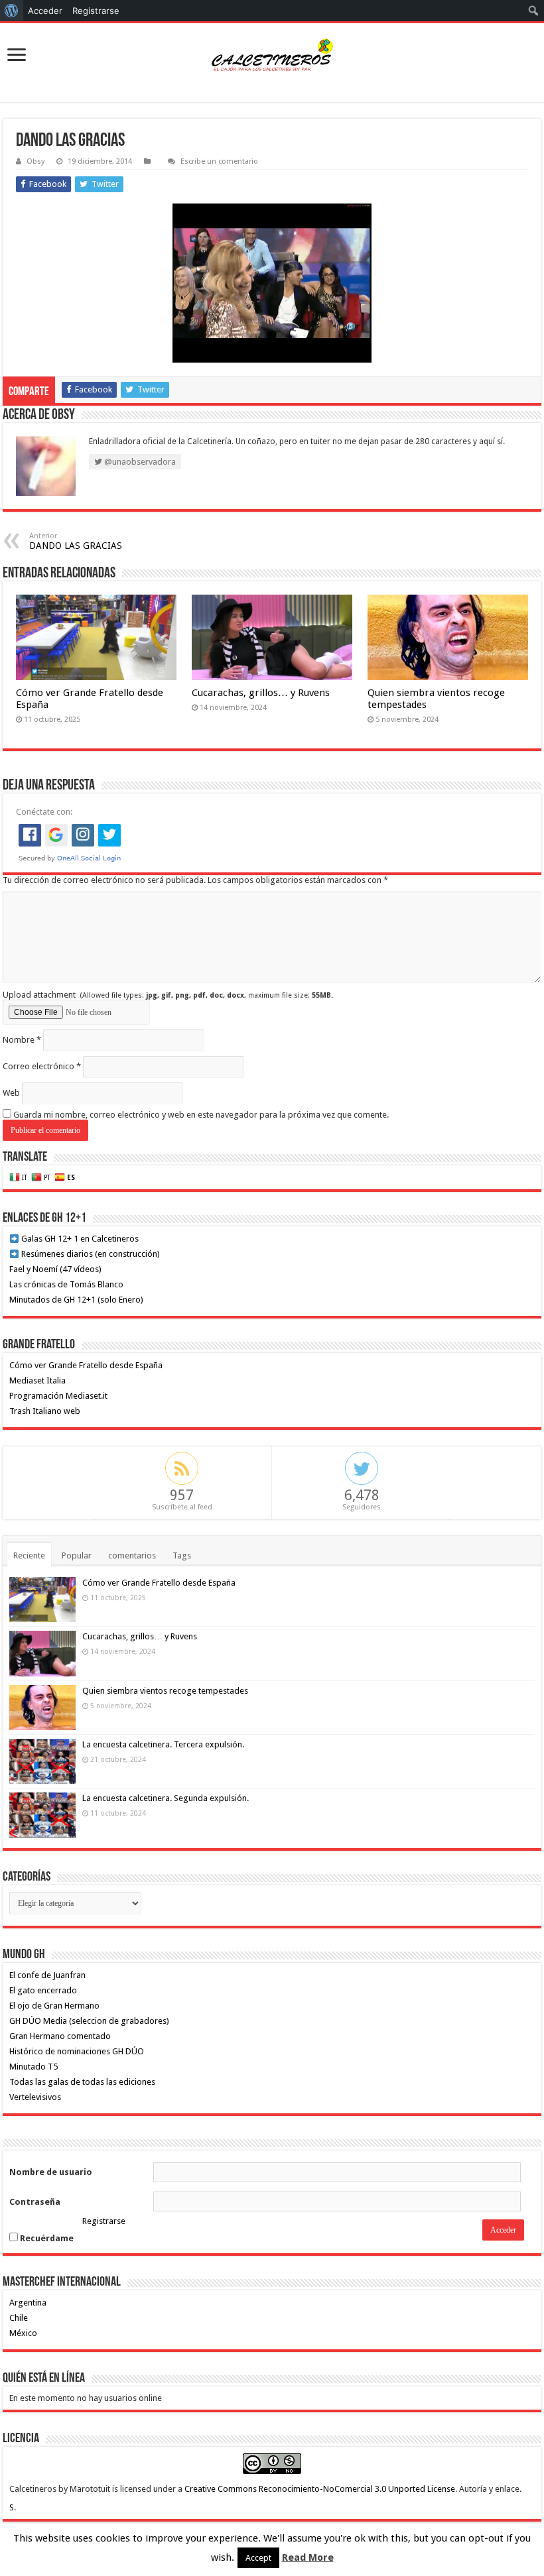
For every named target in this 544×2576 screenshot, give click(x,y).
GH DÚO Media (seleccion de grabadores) (89, 2021)
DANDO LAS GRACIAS (76, 541)
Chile (19, 2318)
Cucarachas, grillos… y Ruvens (261, 693)
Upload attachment (168, 995)
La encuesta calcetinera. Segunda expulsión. (166, 1798)
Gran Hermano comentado (60, 2036)
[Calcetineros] (272, 56)
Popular (77, 1555)
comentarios (132, 1555)
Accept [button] (258, 2558)
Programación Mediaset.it (58, 1396)
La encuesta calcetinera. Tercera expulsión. (163, 1744)
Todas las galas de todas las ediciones (82, 2082)
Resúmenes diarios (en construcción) (90, 1254)
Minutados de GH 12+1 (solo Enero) (76, 1300)
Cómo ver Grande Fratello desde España (86, 1365)
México (23, 2333)
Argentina (28, 2303)
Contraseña (35, 2202)
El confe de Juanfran (47, 1975)
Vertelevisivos (35, 2097)
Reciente (29, 1555)
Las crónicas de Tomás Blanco (66, 1284)
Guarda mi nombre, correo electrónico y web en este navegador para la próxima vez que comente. (201, 1115)
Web (11, 1093)
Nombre (22, 1040)
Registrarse (104, 2221)
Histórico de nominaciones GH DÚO (77, 2051)
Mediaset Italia (37, 1380)
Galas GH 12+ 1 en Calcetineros (79, 1239)
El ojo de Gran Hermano (54, 2006)
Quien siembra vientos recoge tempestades (165, 1691)
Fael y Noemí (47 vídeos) (55, 1269)
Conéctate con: (44, 812)
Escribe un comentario (219, 161)
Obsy (35, 161)
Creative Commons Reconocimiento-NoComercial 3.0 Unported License (320, 2489)
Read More (308, 2557)
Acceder (45, 11)
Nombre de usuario (51, 2172)
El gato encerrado (43, 1990)
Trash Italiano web (45, 1411)
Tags (182, 1555)
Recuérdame (46, 2238)
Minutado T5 (34, 2067)
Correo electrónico (42, 1066)
